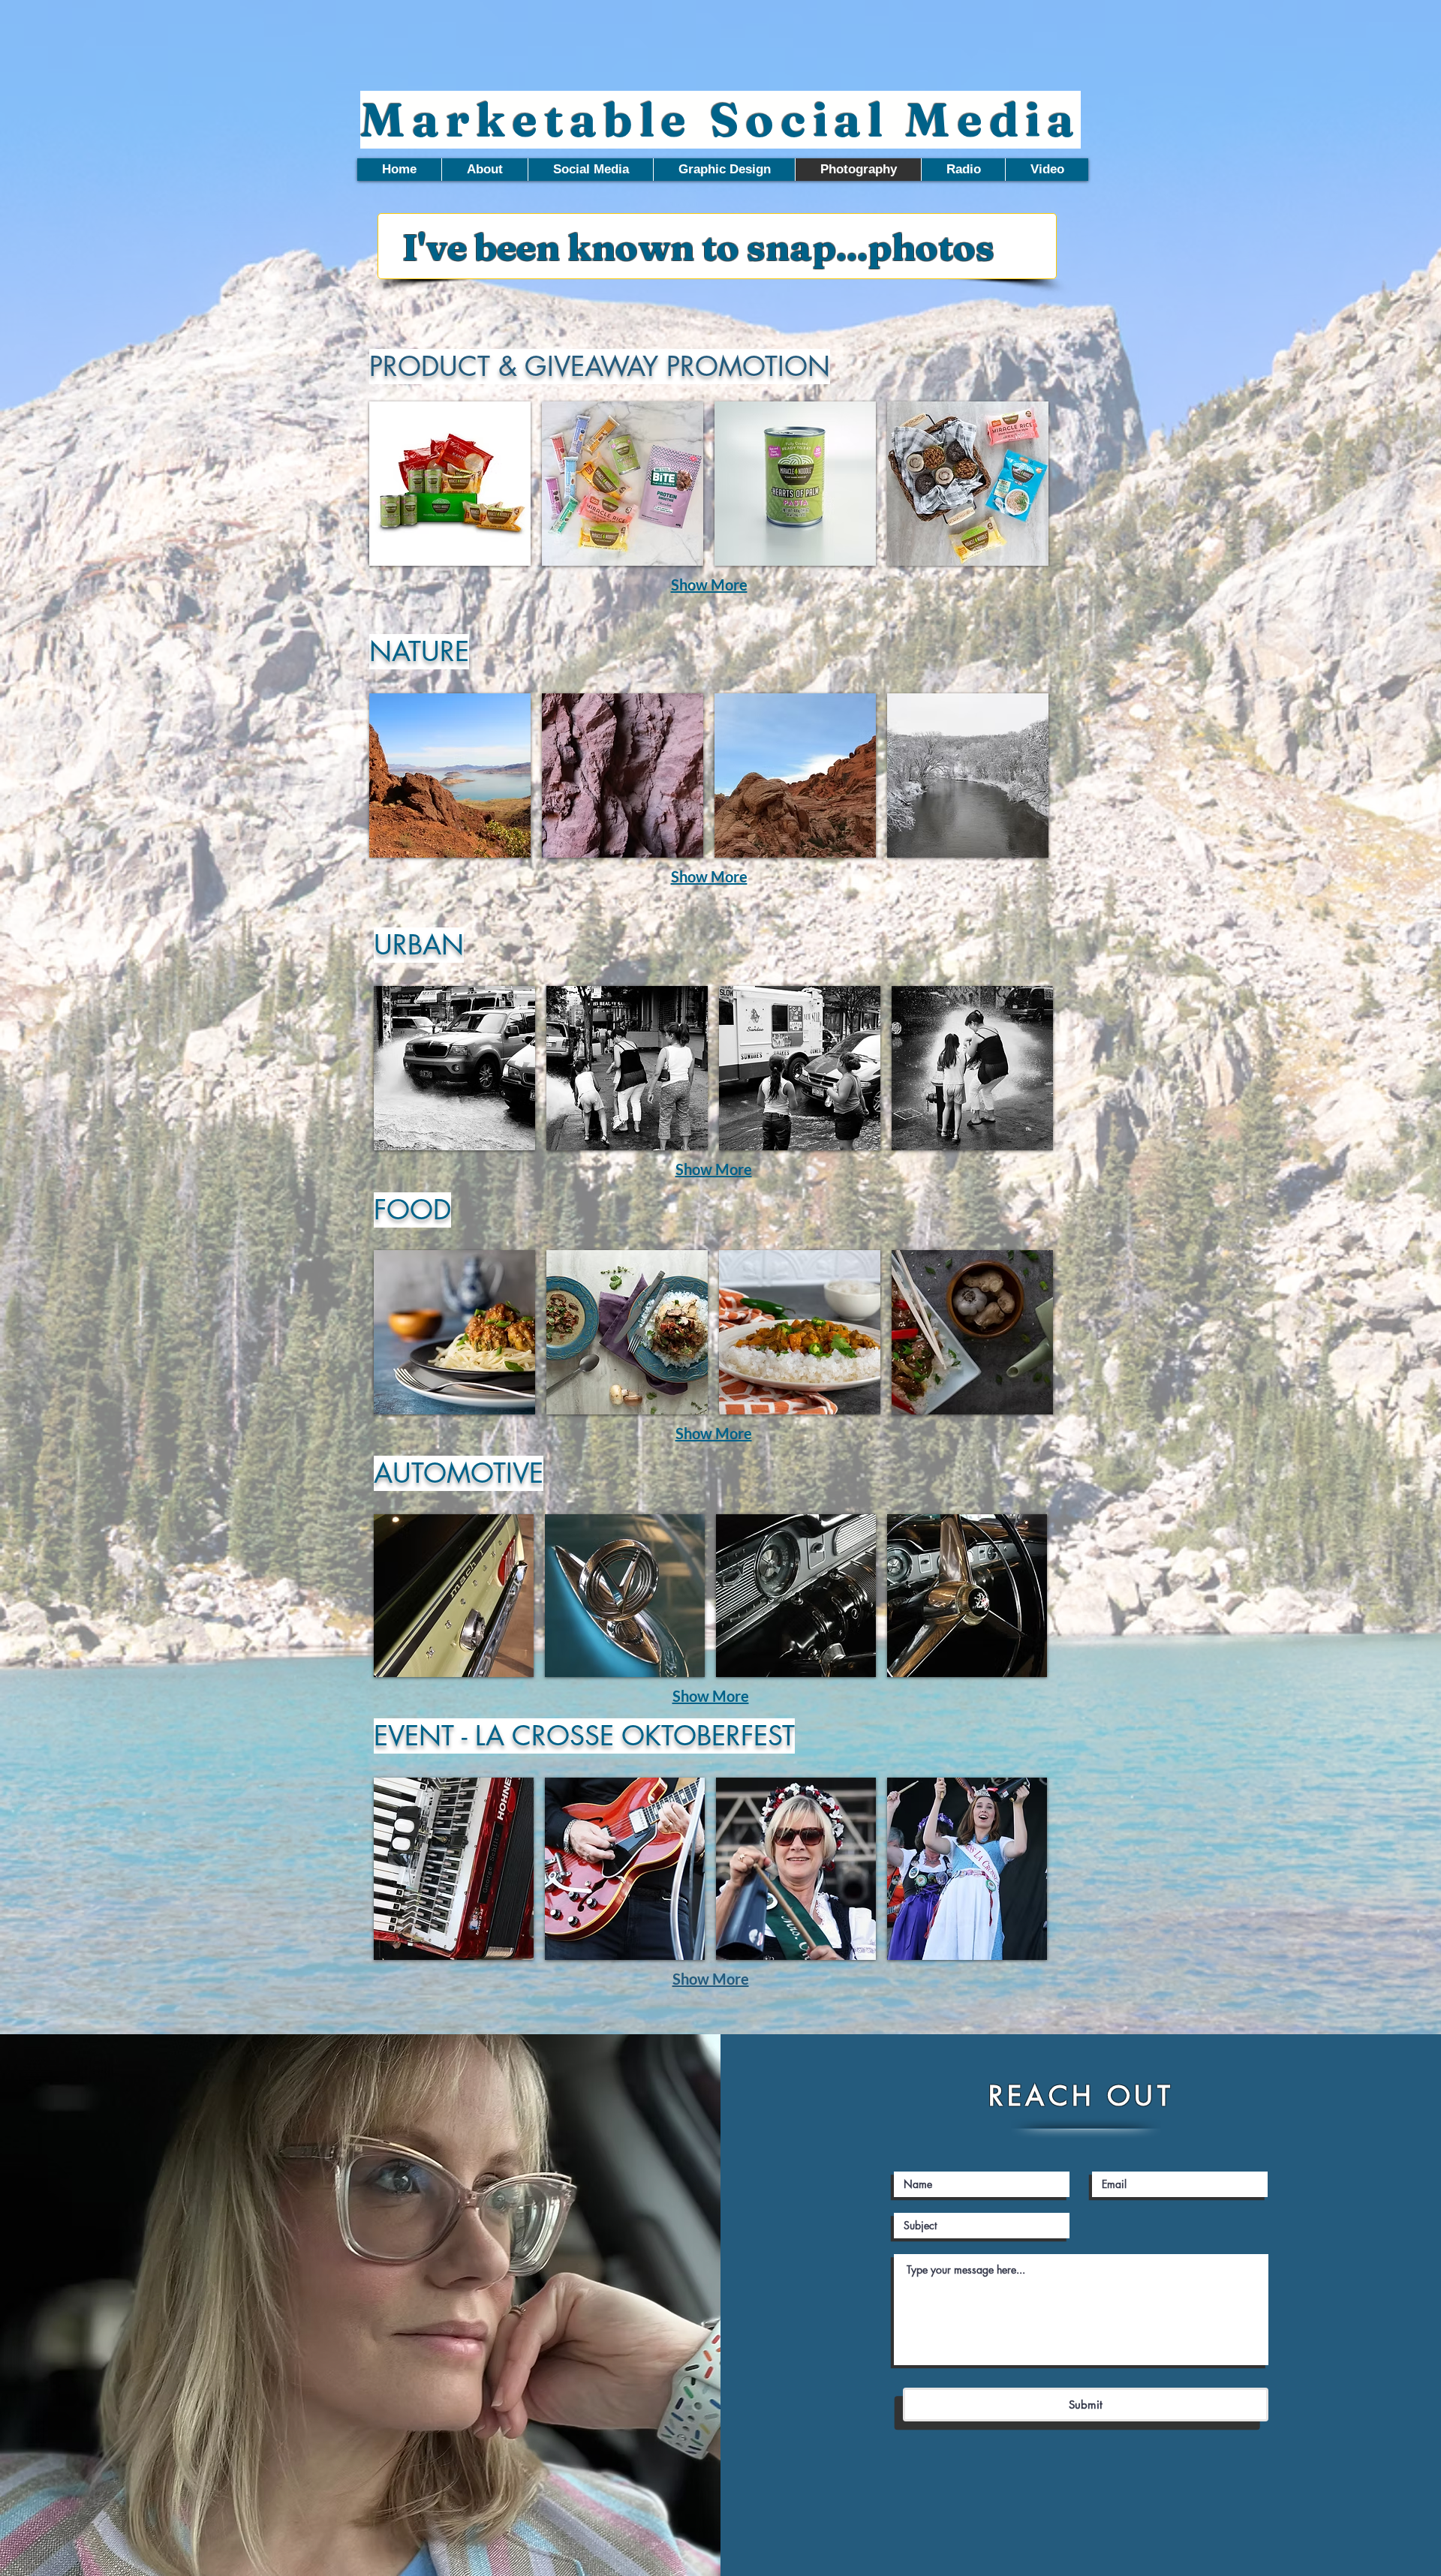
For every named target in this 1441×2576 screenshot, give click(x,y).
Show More (709, 585)
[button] (450, 484)
